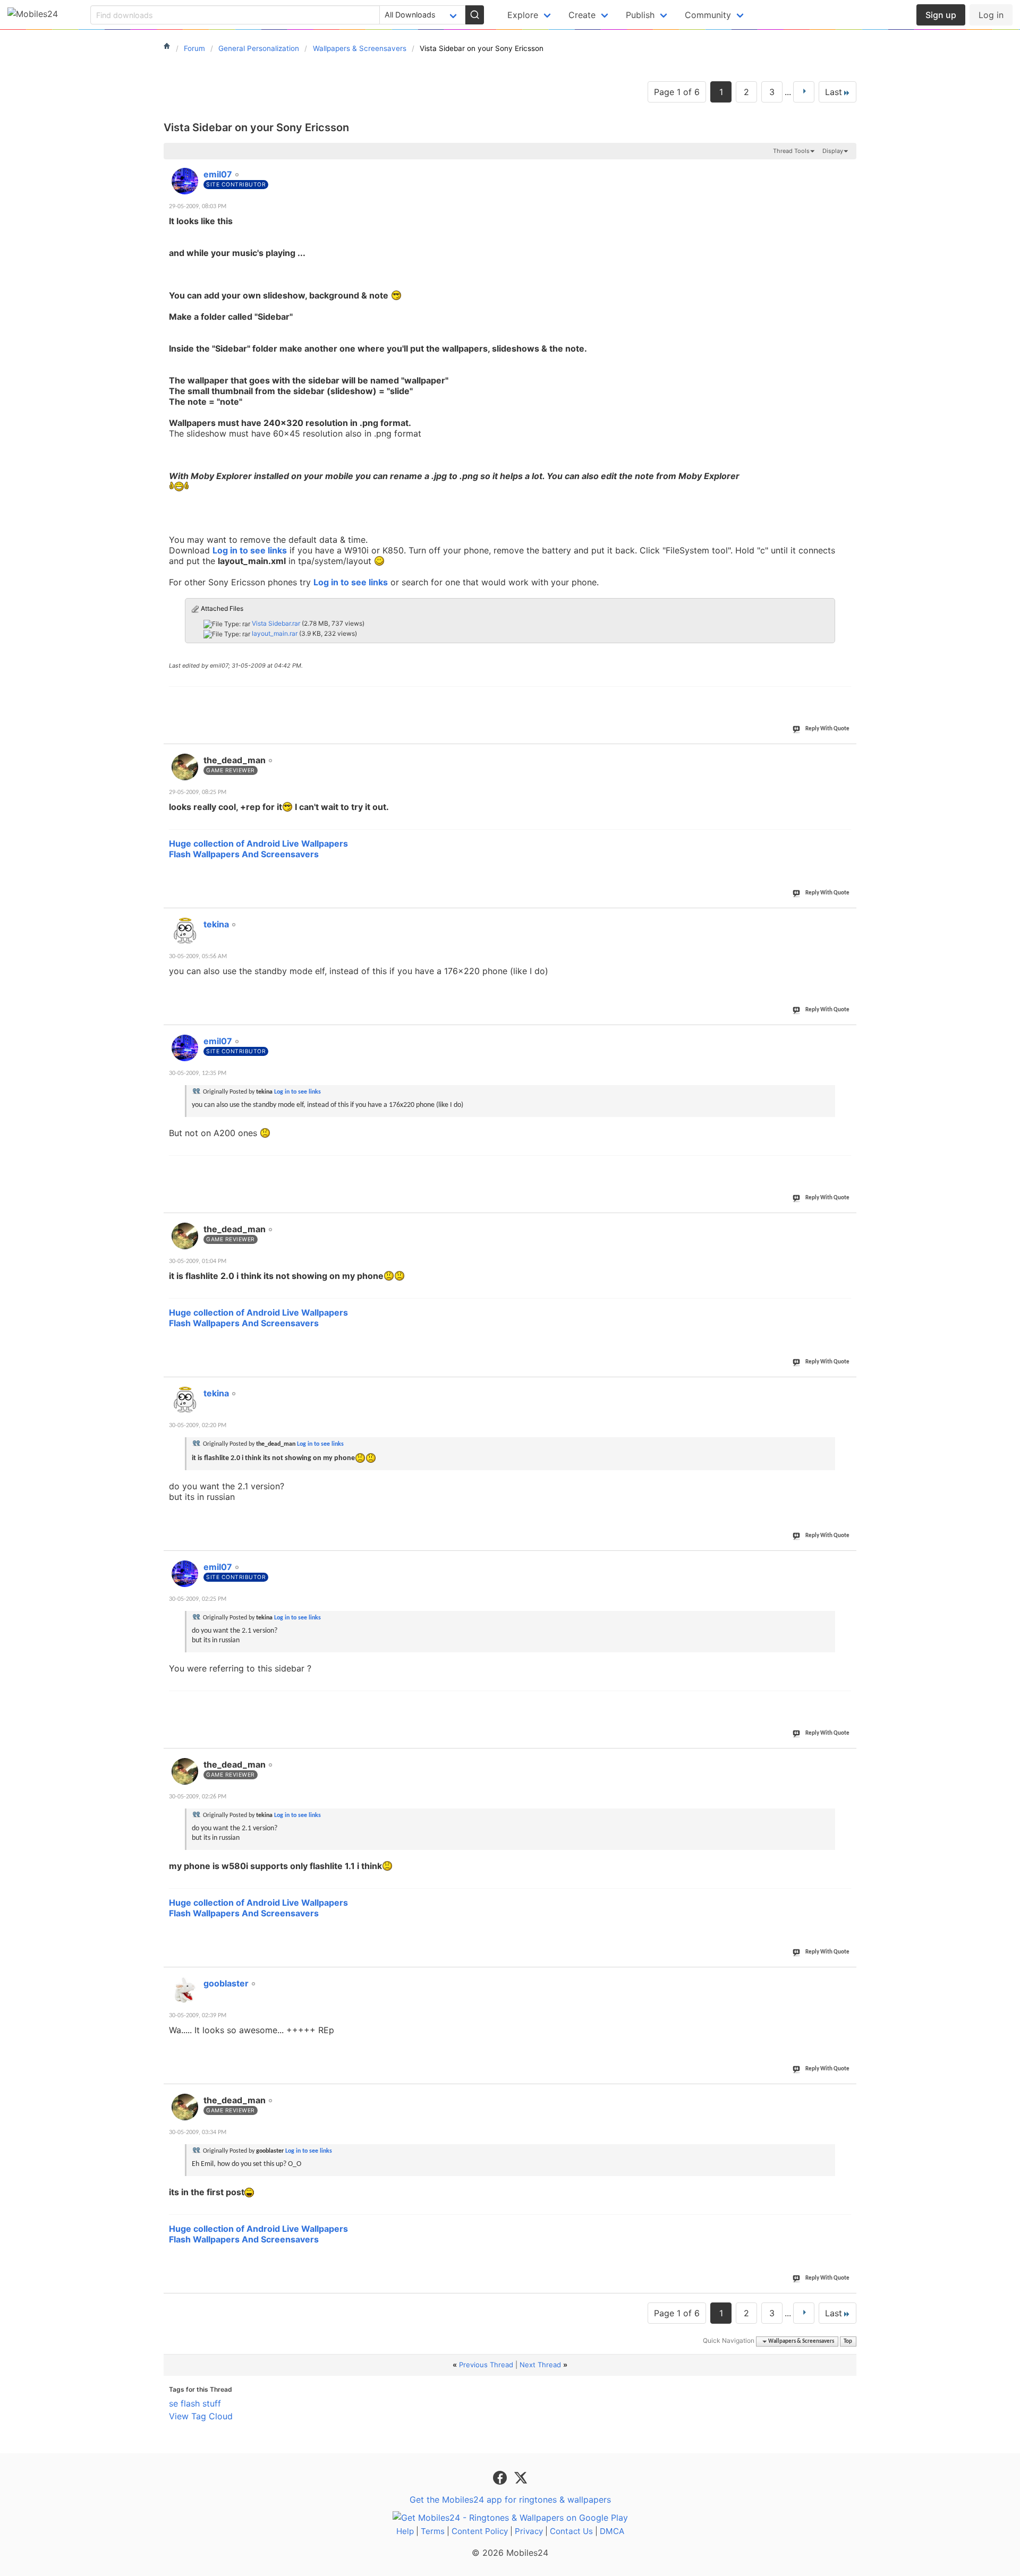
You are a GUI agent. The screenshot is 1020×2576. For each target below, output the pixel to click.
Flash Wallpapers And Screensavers (244, 854)
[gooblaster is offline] (185, 1990)
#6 (848, 1387)
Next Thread (540, 2365)
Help (405, 2531)
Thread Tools (791, 151)
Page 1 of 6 (677, 92)
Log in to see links (250, 550)
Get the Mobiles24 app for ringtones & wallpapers (510, 2500)
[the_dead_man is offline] (185, 767)
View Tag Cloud (201, 2416)
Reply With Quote (827, 729)
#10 (846, 2094)
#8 (848, 1759)
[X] (521, 2477)
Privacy (529, 2531)
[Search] (474, 15)
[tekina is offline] (185, 931)
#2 (848, 754)
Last (834, 92)
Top (848, 2342)
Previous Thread (486, 2365)
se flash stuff (195, 2403)
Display (833, 151)
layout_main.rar (275, 633)
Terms (433, 2531)
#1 (848, 168)
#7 (848, 1561)
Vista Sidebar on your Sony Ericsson (256, 127)
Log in (991, 15)
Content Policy (480, 2531)
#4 (848, 1035)
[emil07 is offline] (185, 181)
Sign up (941, 15)
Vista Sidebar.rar (276, 623)
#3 (848, 918)
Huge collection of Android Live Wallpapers (258, 843)
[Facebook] (501, 2477)
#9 (848, 1977)
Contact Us (571, 2531)
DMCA (612, 2531)
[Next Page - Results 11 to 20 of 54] (804, 92)
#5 (848, 1223)
